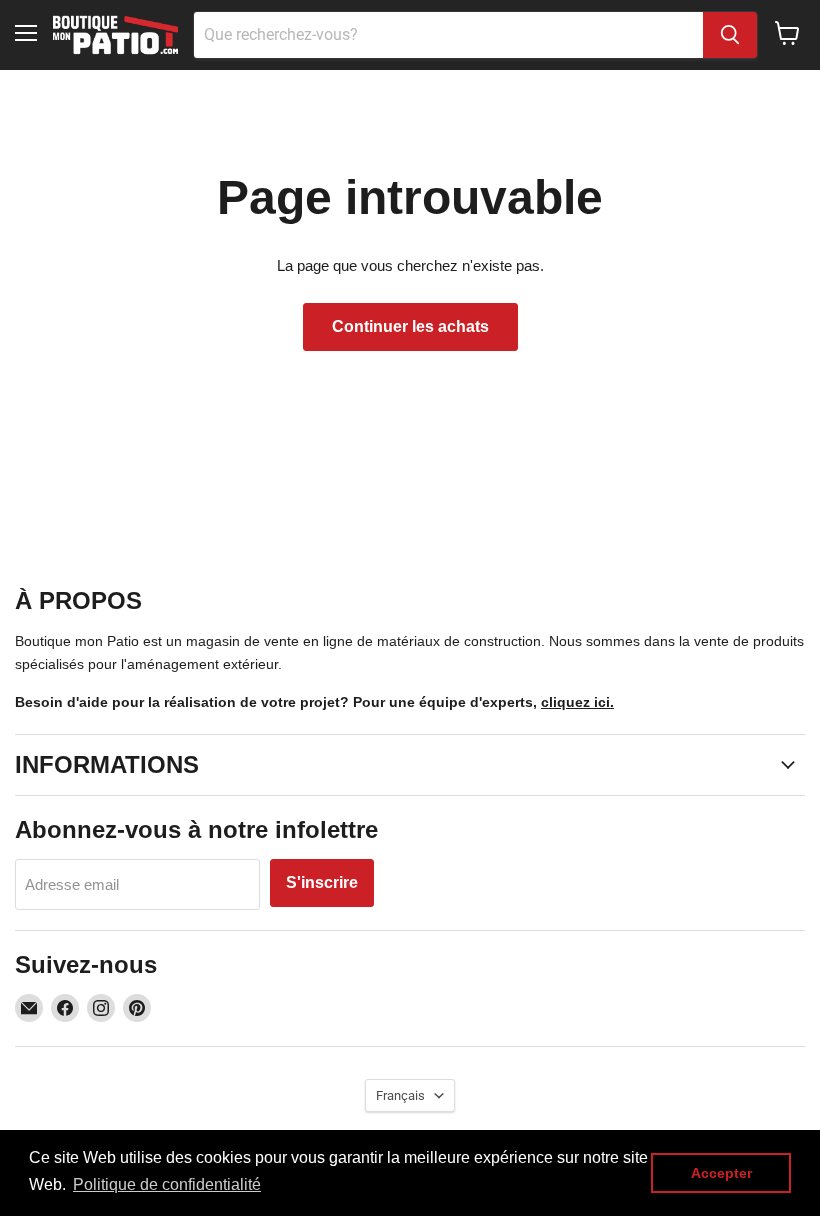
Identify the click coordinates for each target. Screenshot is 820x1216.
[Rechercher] (730, 35)
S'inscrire (322, 882)
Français (400, 1095)
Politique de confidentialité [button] (167, 1184)
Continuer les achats (410, 326)
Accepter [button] (721, 1173)
